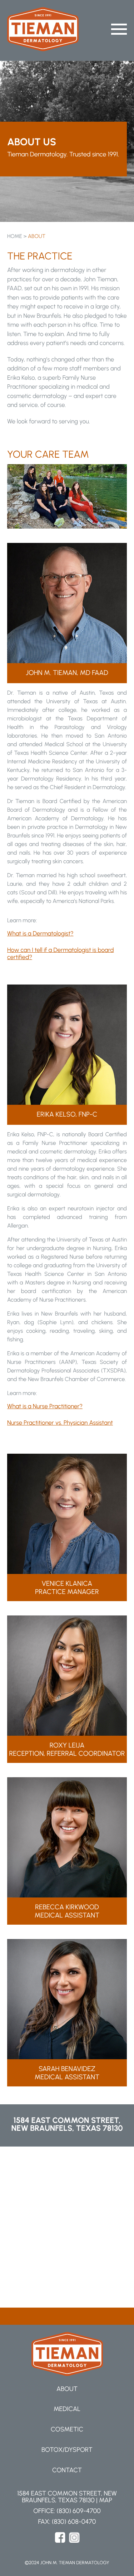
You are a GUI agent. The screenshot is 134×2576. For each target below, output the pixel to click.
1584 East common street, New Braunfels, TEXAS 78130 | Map (67, 2497)
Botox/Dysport (67, 2450)
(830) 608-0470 (74, 2522)
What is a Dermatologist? (40, 934)
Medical (67, 2409)
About (67, 2389)
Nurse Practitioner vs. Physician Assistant (60, 1423)
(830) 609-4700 (78, 2511)
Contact (67, 2470)
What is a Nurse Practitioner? (45, 1406)
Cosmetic (67, 2429)
